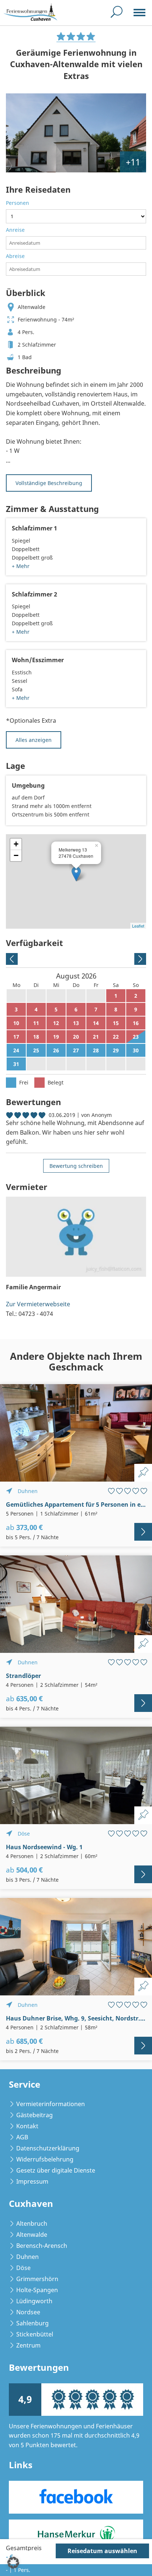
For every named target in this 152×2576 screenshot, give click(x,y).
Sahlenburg (32, 2323)
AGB (22, 2137)
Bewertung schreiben (76, 1166)
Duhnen (27, 2257)
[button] (13, 2563)
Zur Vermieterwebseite (38, 1304)
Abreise (15, 256)
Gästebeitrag (34, 2115)
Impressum (32, 2181)
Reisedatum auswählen (102, 2551)
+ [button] (16, 844)
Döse (23, 2268)
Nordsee (28, 2312)
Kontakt (27, 2126)
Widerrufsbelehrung (45, 2159)
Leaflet (138, 926)
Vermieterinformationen (51, 2104)
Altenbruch (32, 2224)
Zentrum (28, 2345)
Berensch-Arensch (42, 2246)
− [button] (16, 855)
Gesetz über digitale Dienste (56, 2170)
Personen (18, 203)
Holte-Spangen (37, 2290)
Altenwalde (32, 2235)
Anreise (15, 230)
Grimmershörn (37, 2279)
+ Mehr (21, 566)
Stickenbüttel (35, 2334)
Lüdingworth (34, 2301)
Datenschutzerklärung (48, 2148)
